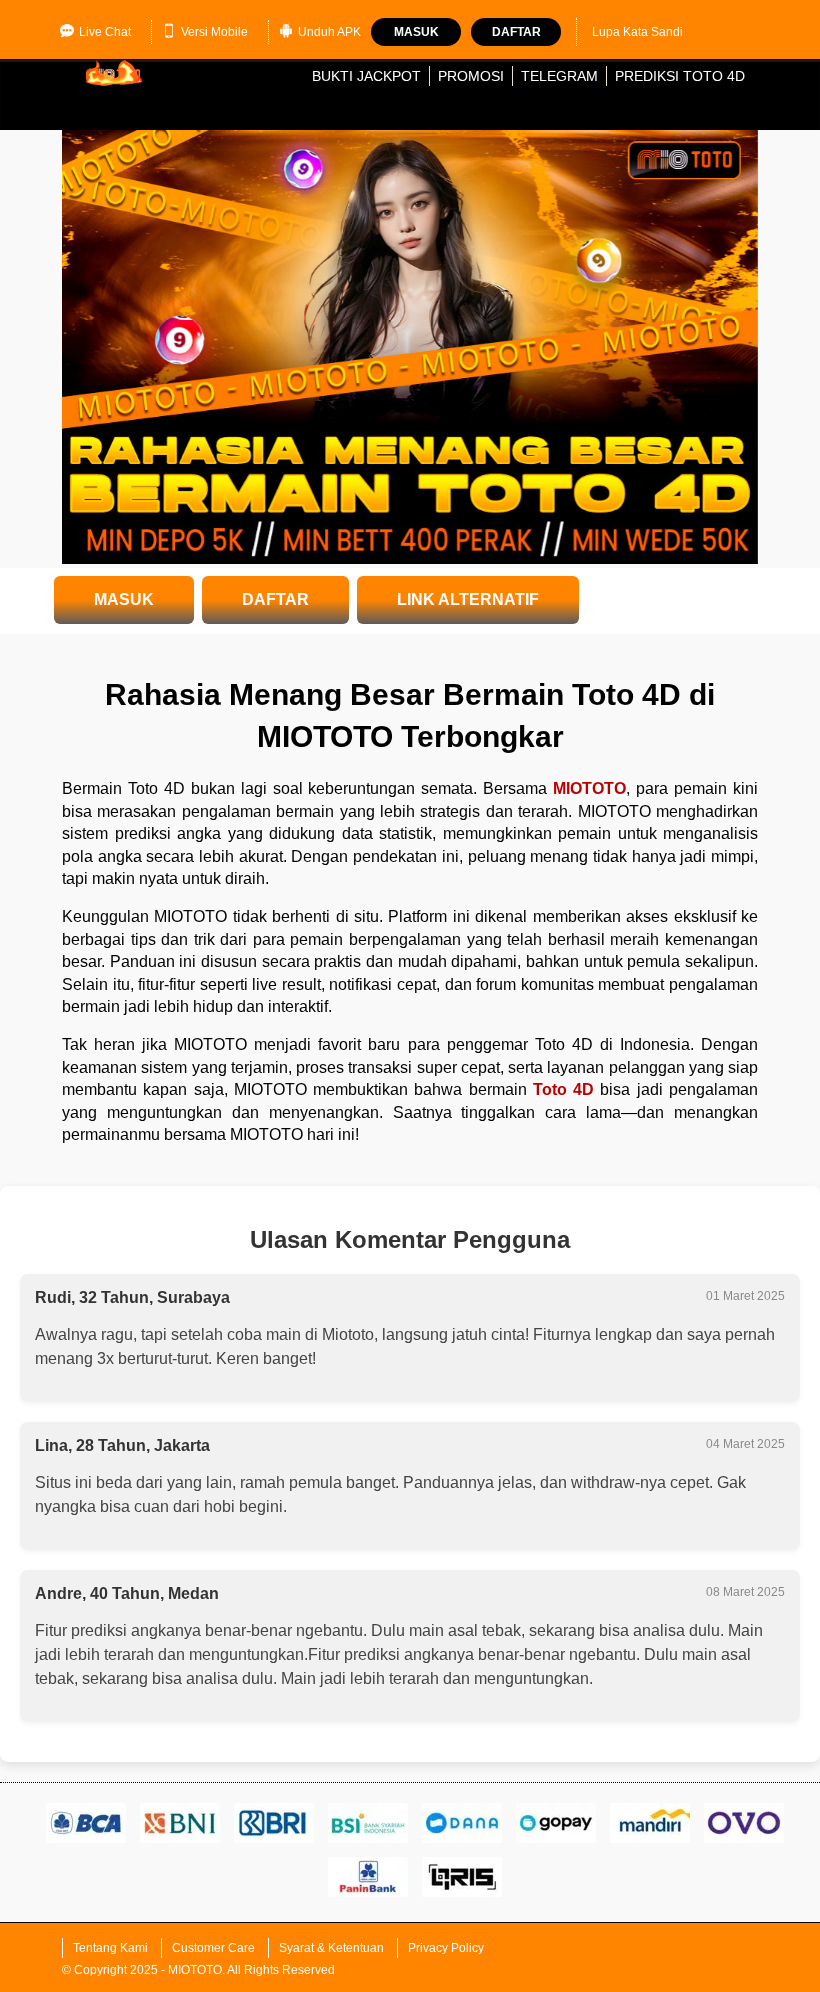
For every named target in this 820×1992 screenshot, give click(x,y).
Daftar (516, 32)
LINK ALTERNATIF (468, 599)
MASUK (124, 599)
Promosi (471, 76)
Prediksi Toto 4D (680, 76)
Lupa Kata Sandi (637, 32)
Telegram (559, 76)
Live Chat (105, 32)
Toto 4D (563, 1089)
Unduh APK (329, 32)
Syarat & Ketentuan (331, 1948)
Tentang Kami (110, 1948)
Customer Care (213, 1948)
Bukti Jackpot (366, 76)
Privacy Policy (446, 1948)
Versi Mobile (214, 32)
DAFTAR (275, 599)
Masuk (416, 32)
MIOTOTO (589, 788)
